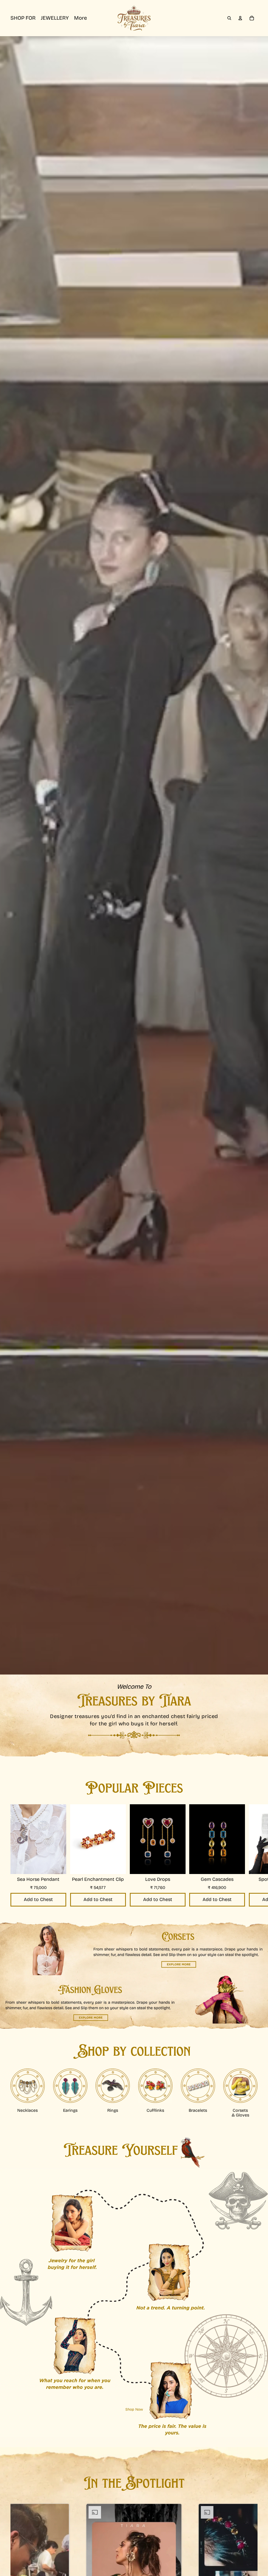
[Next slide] (253, 1857)
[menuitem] (80, 18)
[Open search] (229, 18)
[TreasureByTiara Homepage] (134, 18)
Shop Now (134, 2410)
